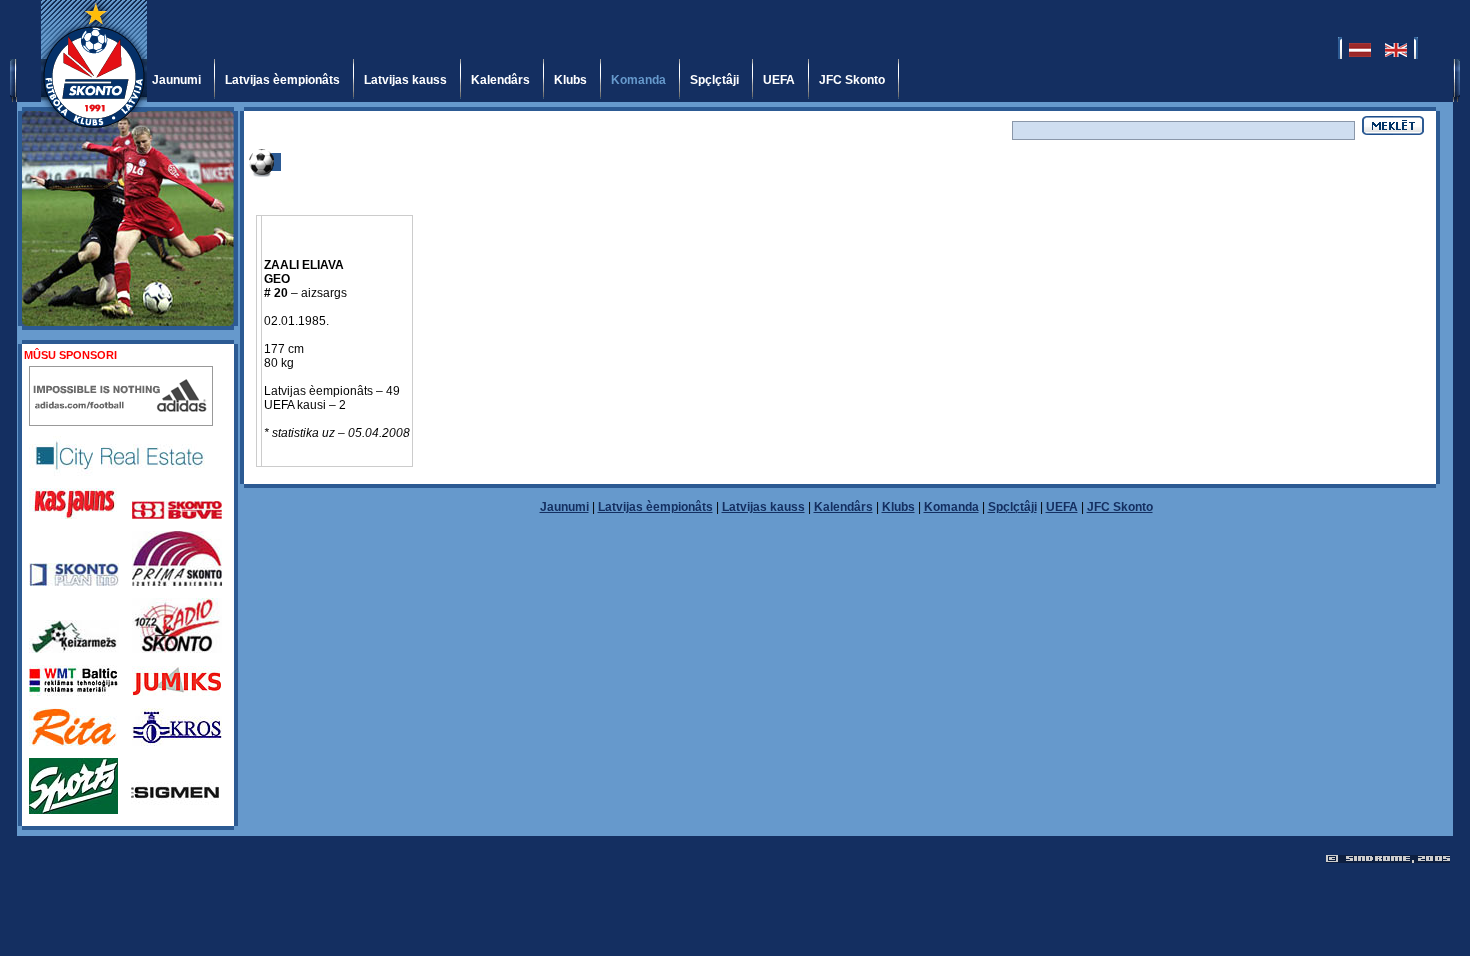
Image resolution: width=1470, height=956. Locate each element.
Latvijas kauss (405, 80)
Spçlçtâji (714, 80)
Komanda (638, 80)
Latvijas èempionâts (282, 80)
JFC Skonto (852, 80)
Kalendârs (500, 80)
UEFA (779, 80)
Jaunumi (176, 80)
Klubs (570, 80)
